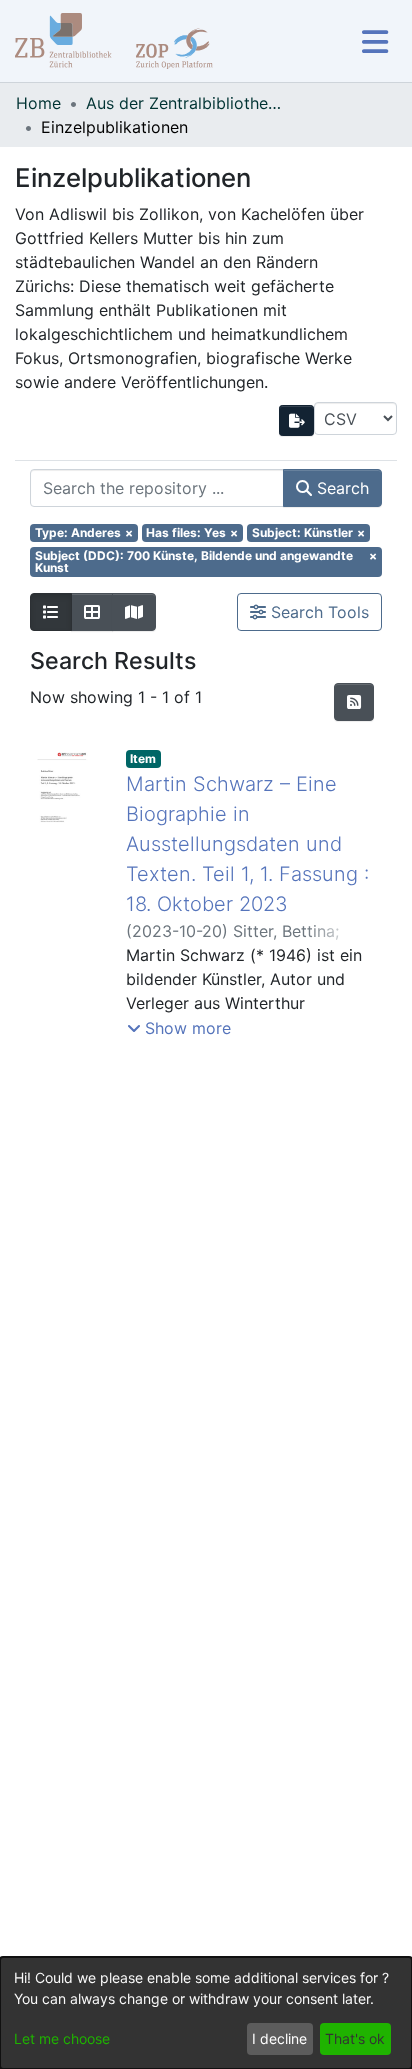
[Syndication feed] (354, 702)
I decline (279, 2038)
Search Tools (317, 612)
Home (38, 103)
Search (340, 488)
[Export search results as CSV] (297, 420)
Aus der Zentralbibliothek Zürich (186, 103)
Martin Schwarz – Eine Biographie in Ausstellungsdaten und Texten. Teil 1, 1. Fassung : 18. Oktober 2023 (247, 844)
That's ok (355, 2038)
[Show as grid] (92, 612)
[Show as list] (51, 612)
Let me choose (62, 2038)
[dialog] (206, 2013)
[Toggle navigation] (374, 41)
